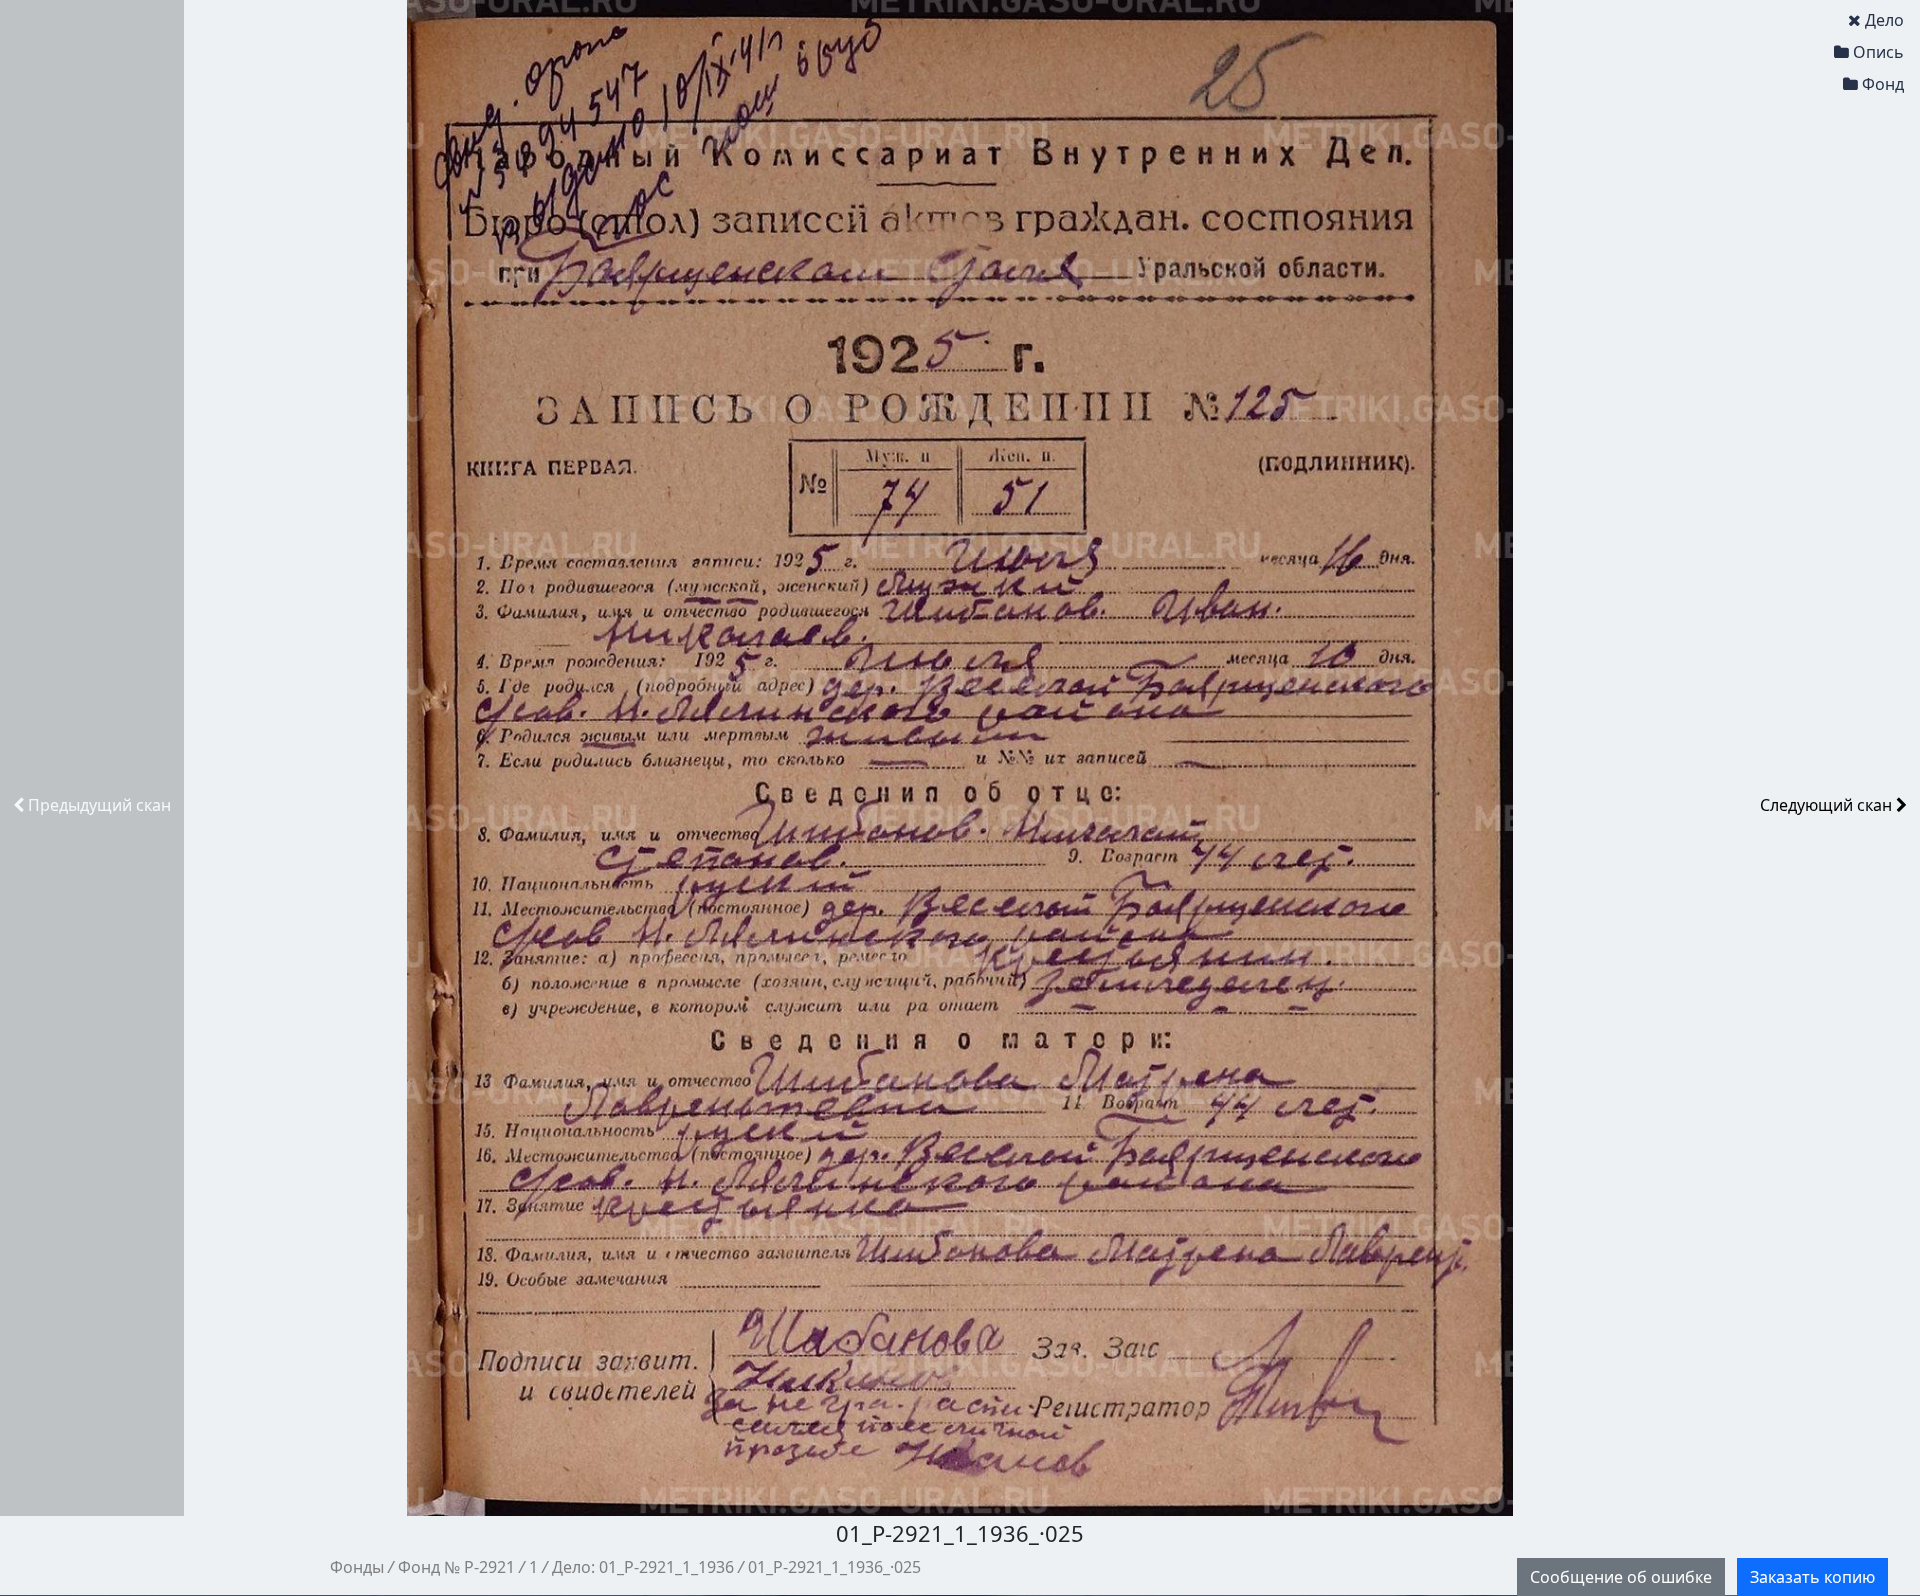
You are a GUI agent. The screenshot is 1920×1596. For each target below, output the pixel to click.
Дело (1884, 20)
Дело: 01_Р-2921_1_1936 (643, 1567)
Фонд (1883, 84)
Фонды (357, 1567)
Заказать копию (1812, 1577)
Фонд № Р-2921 (456, 1567)
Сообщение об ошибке (1621, 1577)
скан (99, 805)
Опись (1878, 52)
